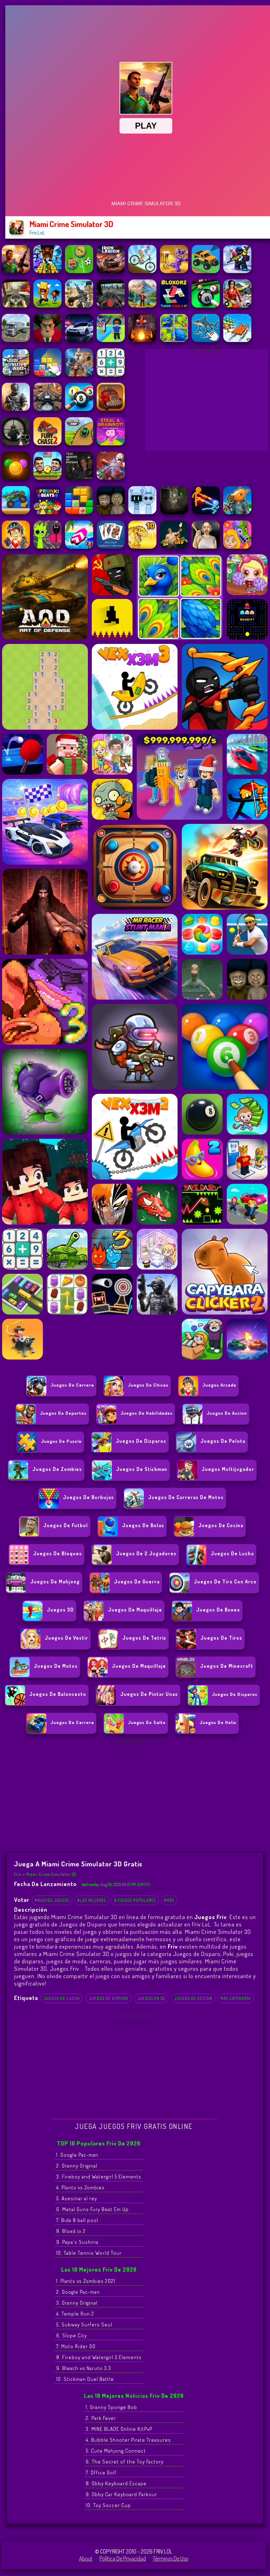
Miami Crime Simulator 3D (51, 1874)
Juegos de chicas (148, 1385)
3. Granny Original (77, 2303)
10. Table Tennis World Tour (89, 2253)
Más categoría (236, 1998)
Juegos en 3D (151, 1998)
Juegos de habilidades (147, 1413)
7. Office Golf (101, 2472)
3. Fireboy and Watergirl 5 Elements (99, 2177)
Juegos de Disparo (109, 1998)
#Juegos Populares (135, 1900)
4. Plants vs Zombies (81, 2187)
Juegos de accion (227, 1413)
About (86, 2558)
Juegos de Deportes (63, 1413)
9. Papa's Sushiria (77, 2242)
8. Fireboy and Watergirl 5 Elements (99, 2357)
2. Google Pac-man (78, 2292)
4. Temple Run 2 (75, 2314)
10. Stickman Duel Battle (85, 2379)
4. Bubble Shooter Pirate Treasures (128, 2440)
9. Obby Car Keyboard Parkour (121, 2494)
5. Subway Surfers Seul (84, 2325)
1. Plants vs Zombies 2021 (86, 2281)
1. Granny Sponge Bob (111, 2407)
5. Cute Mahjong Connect (116, 2451)
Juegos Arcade (219, 1385)
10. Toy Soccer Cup (108, 2505)
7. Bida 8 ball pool (77, 2220)
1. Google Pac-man (77, 2155)
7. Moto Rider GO (76, 2346)
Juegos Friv (65, 1968)
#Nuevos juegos (52, 1900)
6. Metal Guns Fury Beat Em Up (92, 2209)
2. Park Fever (101, 2418)
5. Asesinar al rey (77, 2198)
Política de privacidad (123, 2558)
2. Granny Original (77, 2166)
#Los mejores (92, 1900)
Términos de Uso (171, 2558)
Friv (18, 1874)
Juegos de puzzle (61, 1441)
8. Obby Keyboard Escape (116, 2483)
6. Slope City (72, 2335)
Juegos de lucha (62, 1998)
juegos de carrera (72, 1385)
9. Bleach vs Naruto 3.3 (84, 2368)
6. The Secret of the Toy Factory (125, 2462)
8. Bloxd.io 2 (71, 2231)
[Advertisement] (207, 402)
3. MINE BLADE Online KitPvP (119, 2429)
